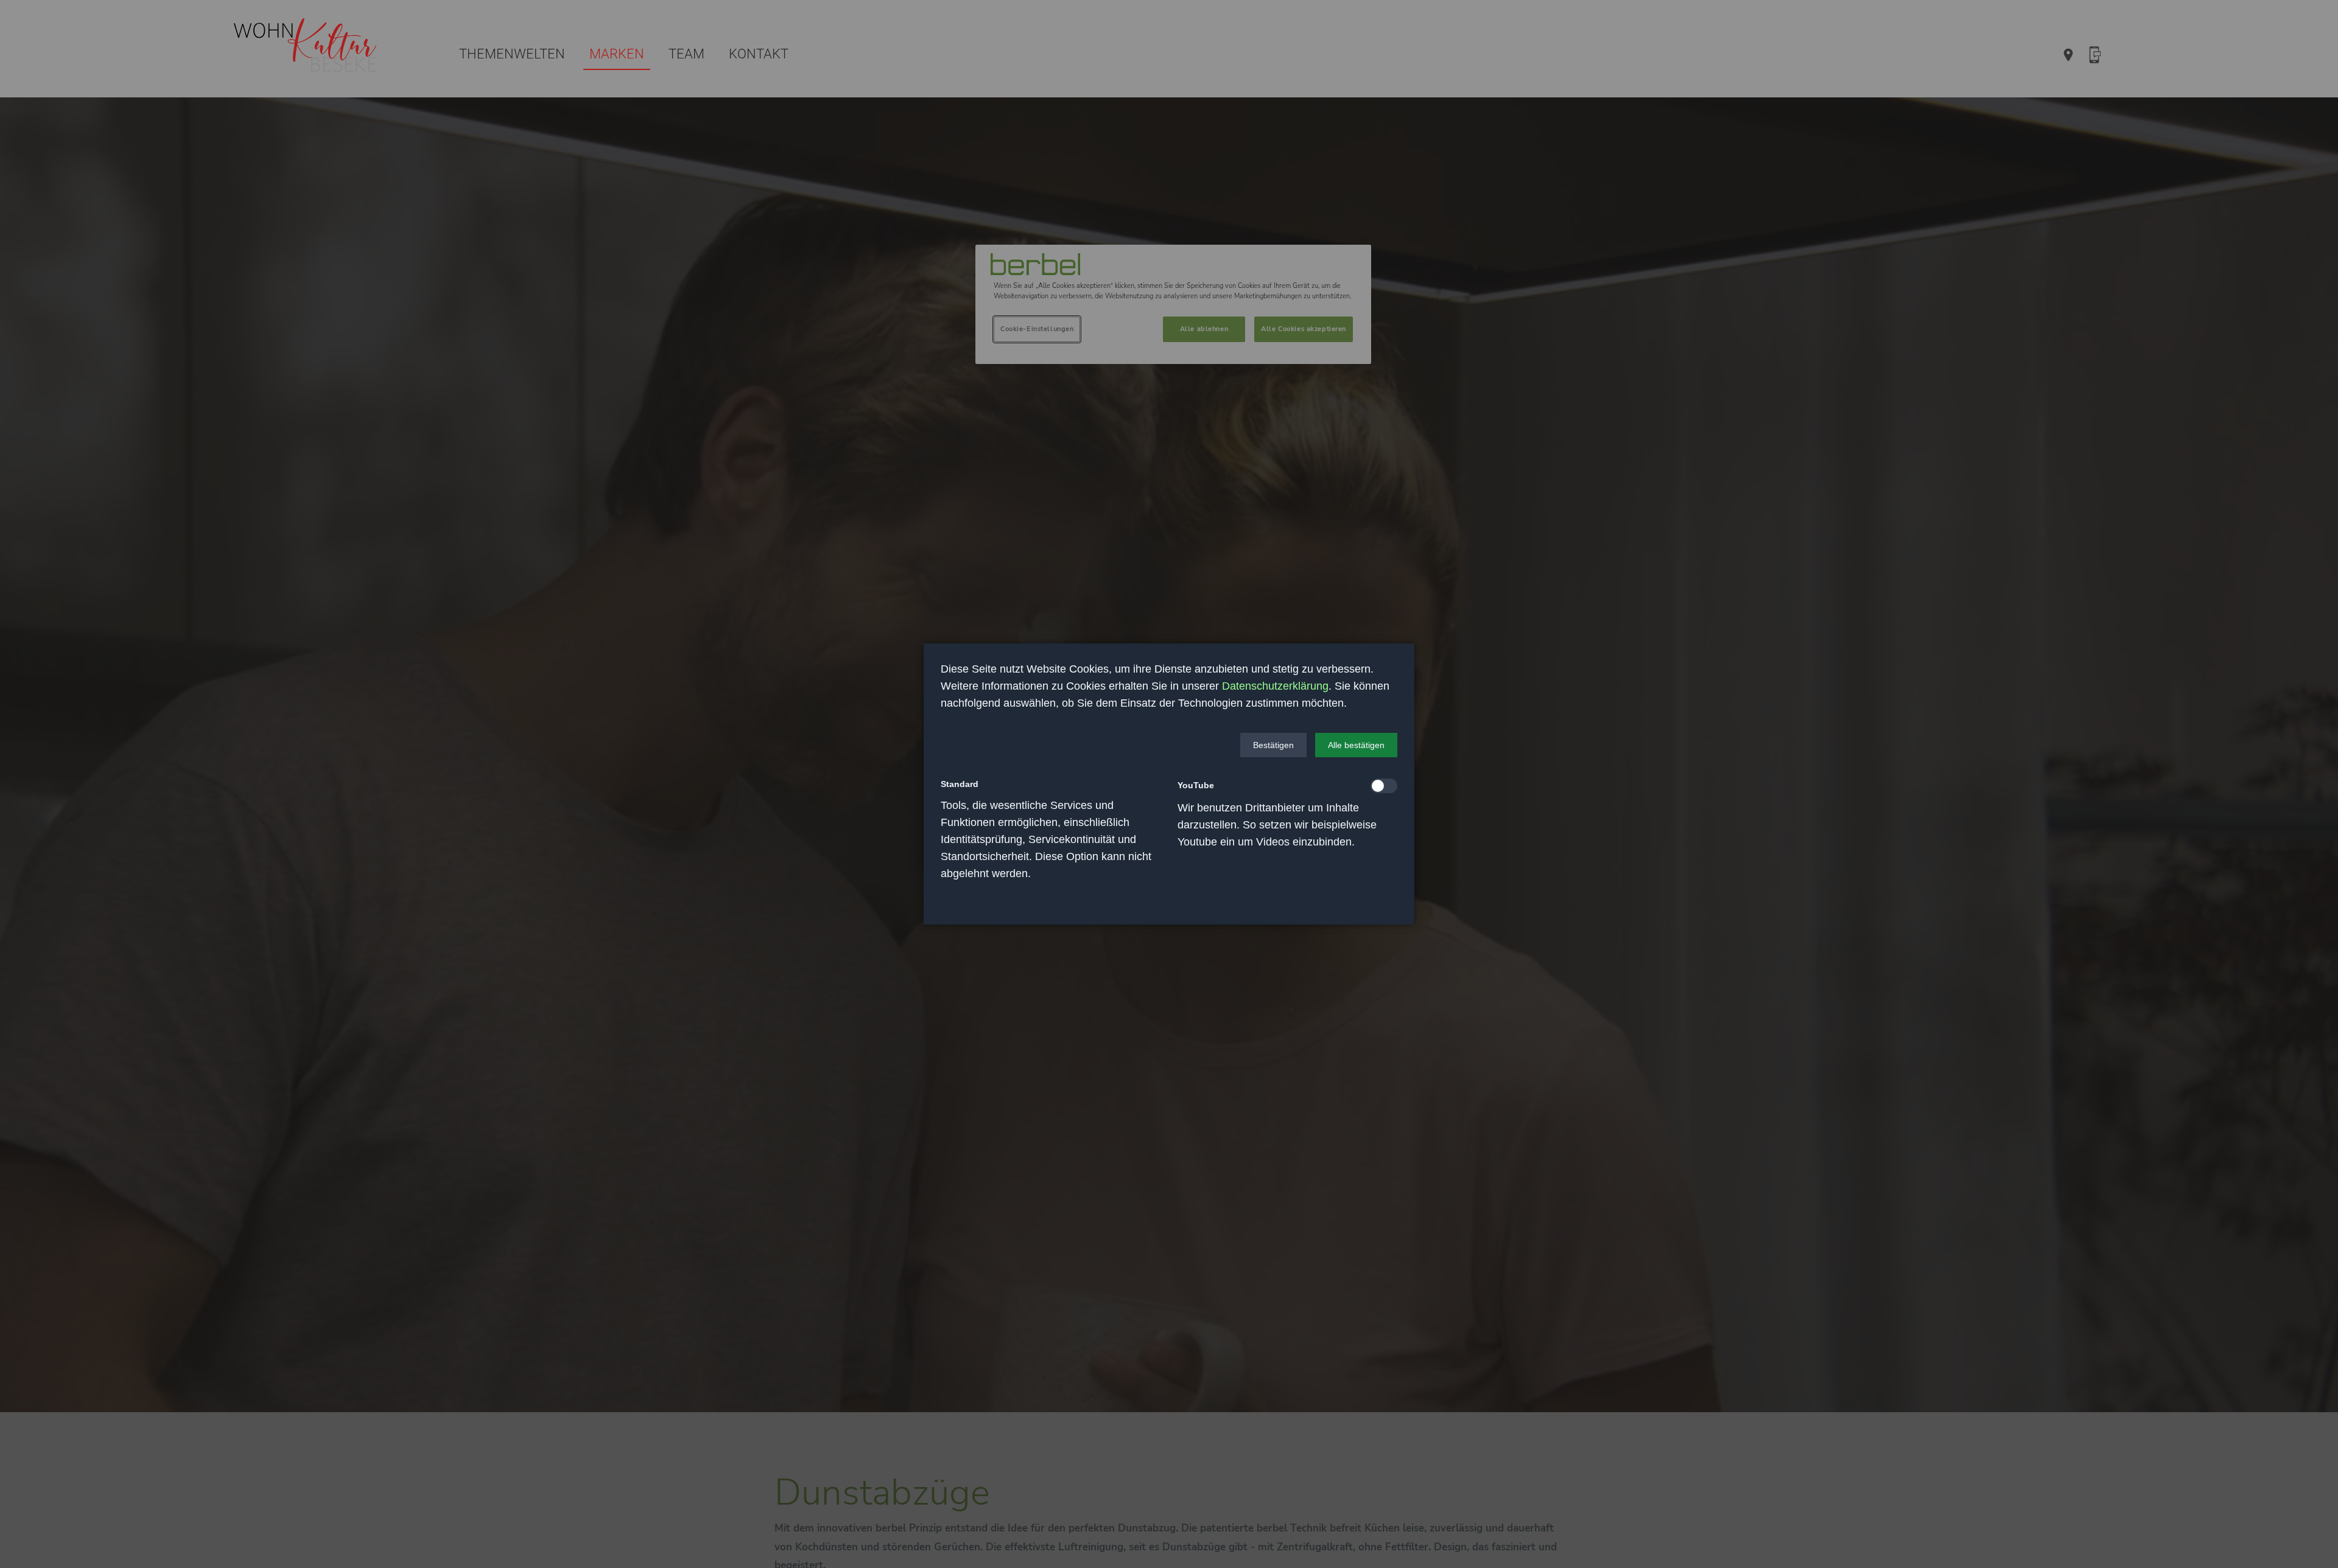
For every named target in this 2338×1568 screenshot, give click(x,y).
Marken (617, 54)
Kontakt (759, 54)
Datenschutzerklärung (1275, 686)
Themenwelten (512, 54)
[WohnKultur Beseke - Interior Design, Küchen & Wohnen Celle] (307, 47)
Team (686, 54)
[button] (1273, 745)
